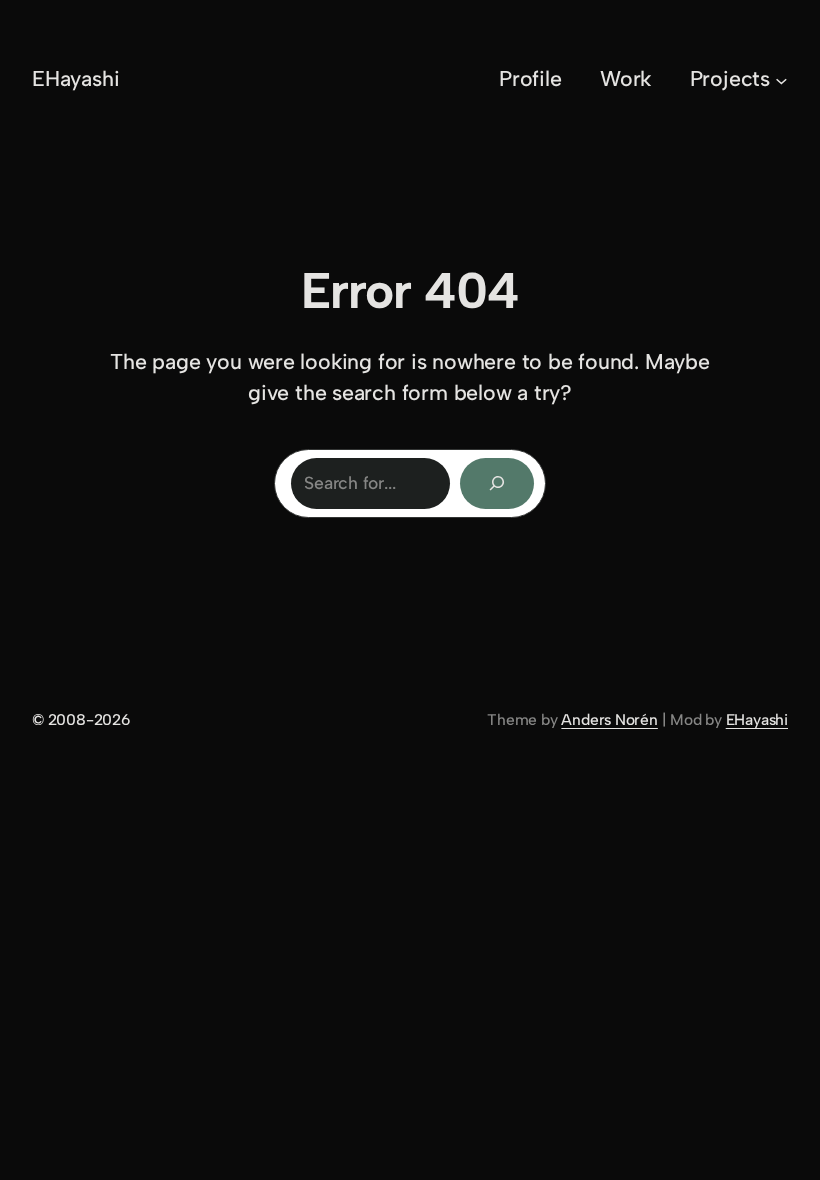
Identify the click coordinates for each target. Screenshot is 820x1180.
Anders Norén (609, 719)
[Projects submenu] (781, 79)
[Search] (497, 483)
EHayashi (75, 78)
